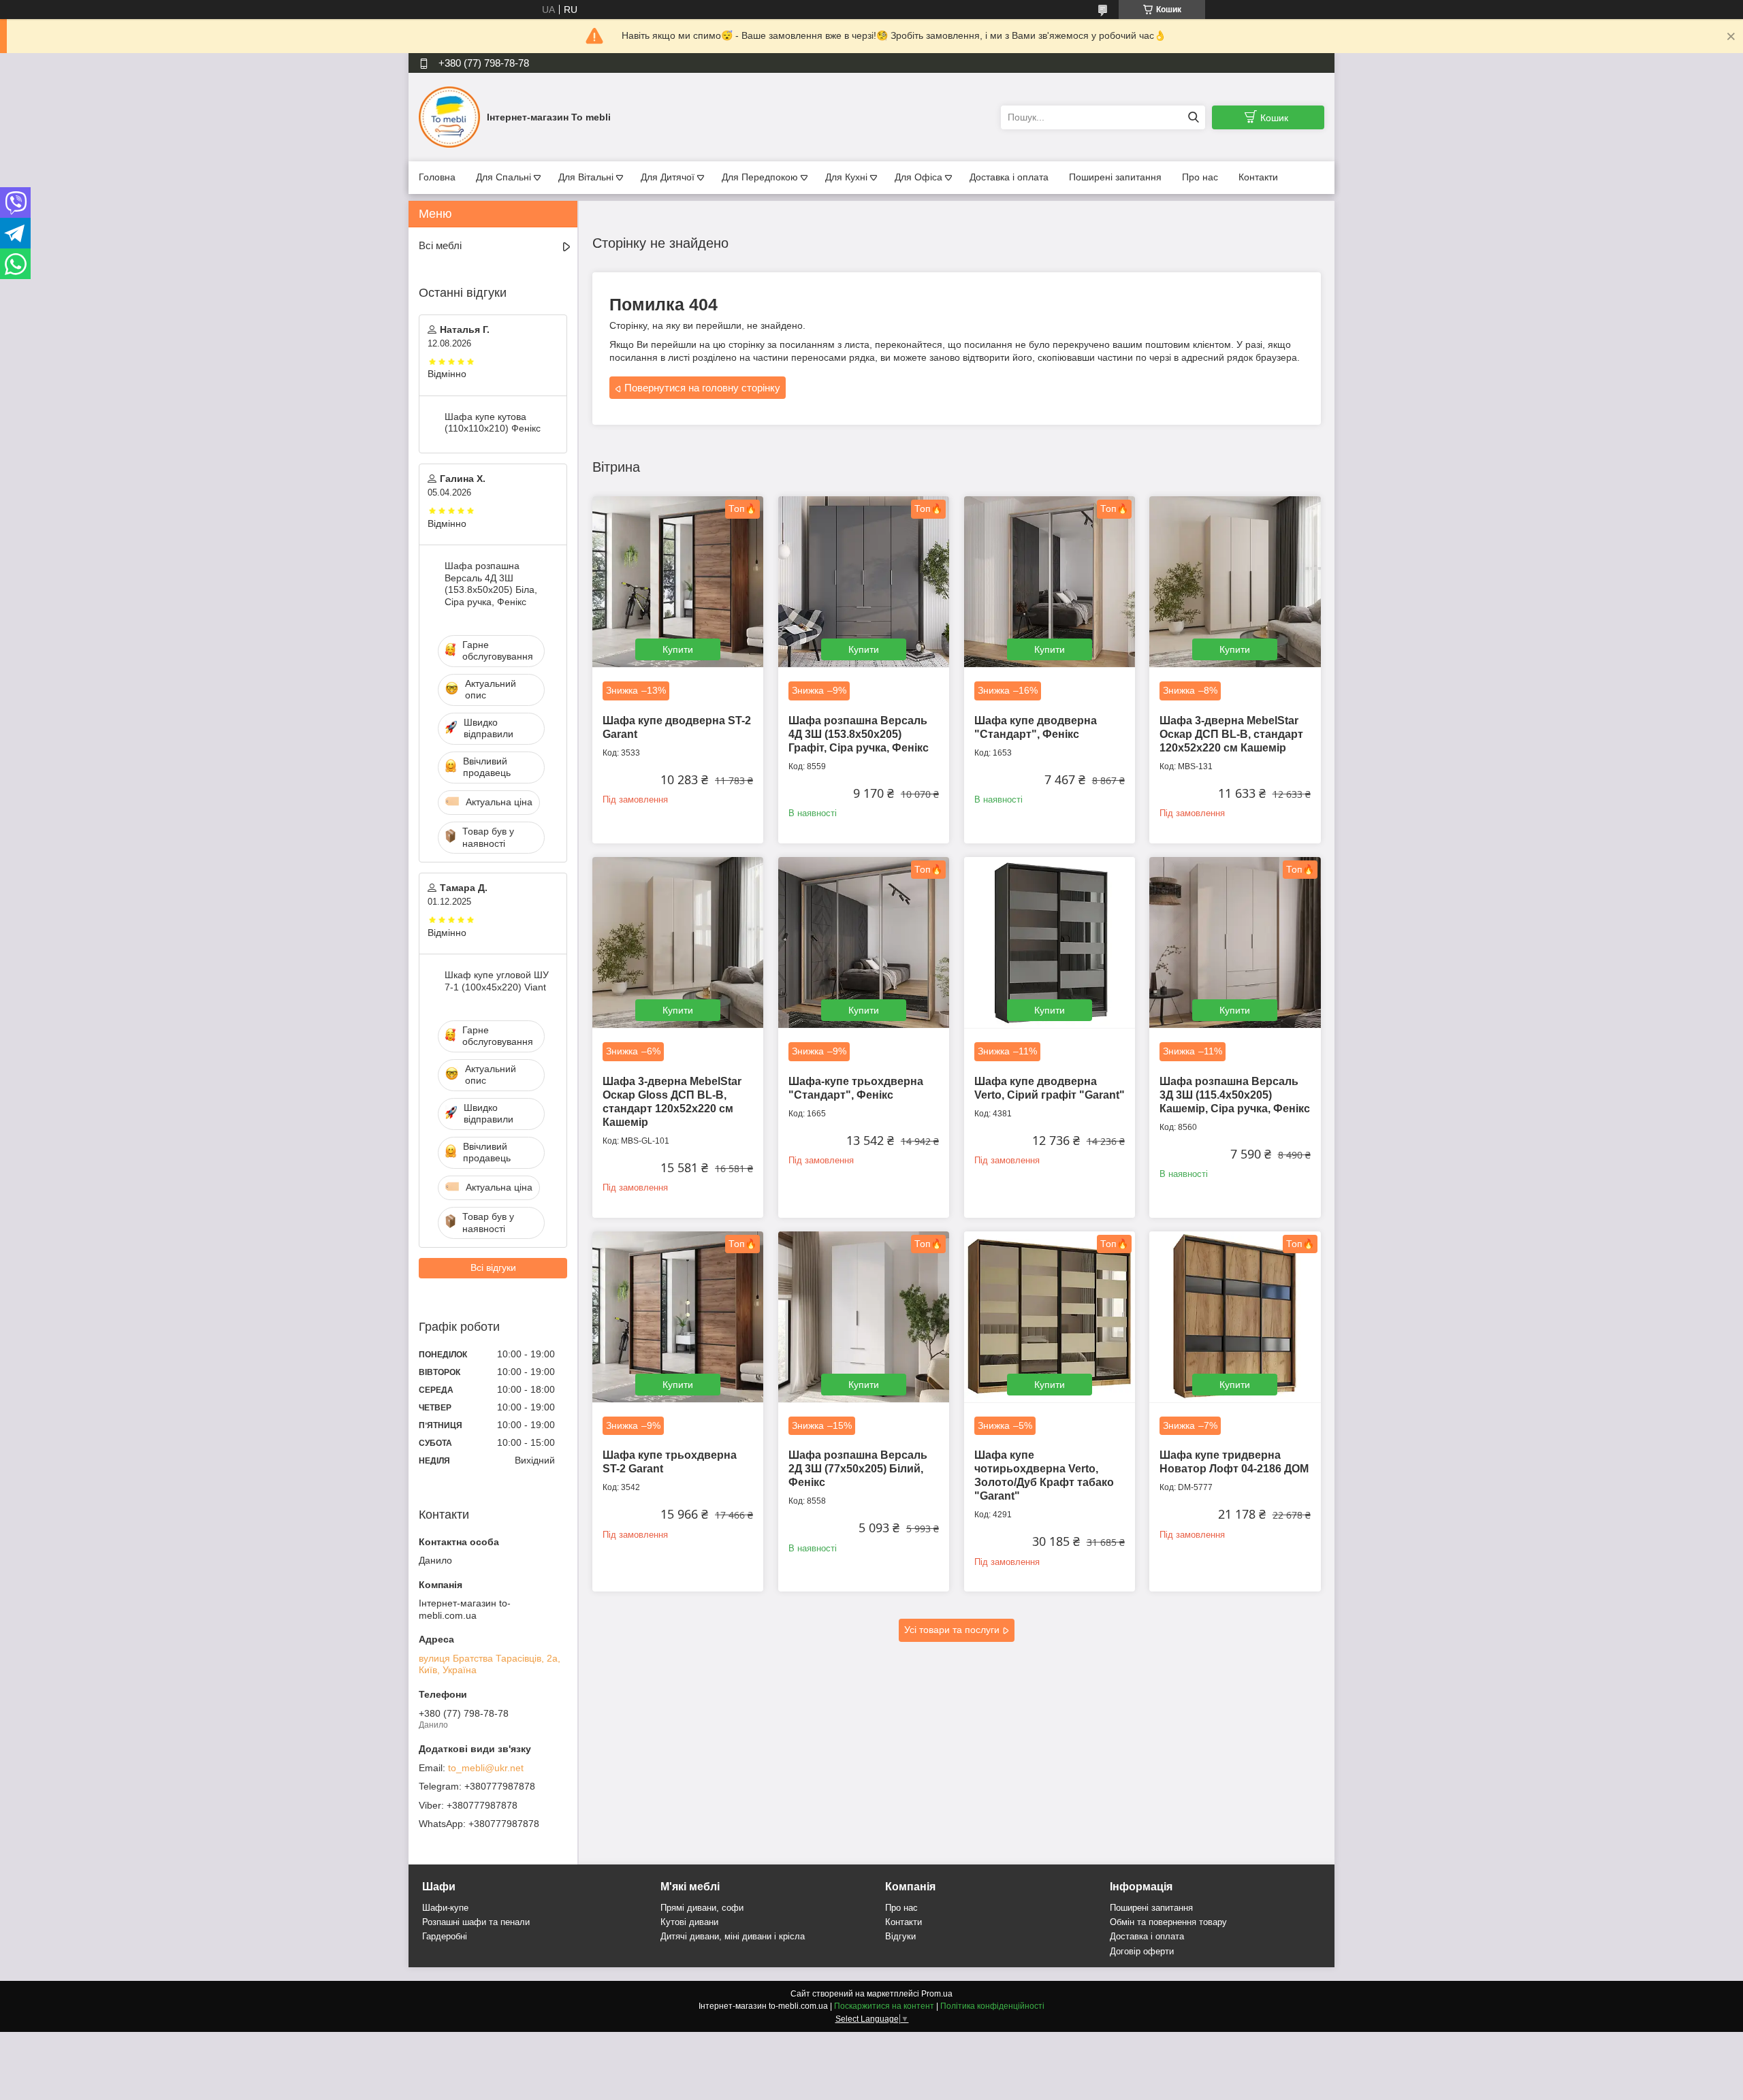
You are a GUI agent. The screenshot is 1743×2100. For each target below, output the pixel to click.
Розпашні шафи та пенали (476, 1922)
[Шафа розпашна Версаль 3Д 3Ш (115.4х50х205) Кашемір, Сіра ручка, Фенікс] (1235, 942)
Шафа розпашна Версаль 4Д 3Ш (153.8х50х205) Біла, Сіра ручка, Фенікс (491, 584)
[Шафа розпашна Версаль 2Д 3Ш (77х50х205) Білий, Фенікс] (864, 1317)
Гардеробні (445, 1936)
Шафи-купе (445, 1908)
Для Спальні (503, 177)
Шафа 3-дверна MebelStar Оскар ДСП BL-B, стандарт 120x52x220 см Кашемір (1231, 734)
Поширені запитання (1115, 177)
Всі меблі (440, 245)
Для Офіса (918, 177)
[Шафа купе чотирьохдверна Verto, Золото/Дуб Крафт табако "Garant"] (1050, 1317)
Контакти (1258, 177)
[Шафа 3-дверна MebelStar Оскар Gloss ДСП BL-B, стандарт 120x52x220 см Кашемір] (678, 942)
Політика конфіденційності (992, 2006)
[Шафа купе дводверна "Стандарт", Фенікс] (1050, 582)
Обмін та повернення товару (1168, 1922)
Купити (678, 649)
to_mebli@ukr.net (486, 1768)
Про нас (1200, 177)
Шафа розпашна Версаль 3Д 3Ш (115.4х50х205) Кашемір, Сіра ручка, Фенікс (1235, 1095)
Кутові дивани (689, 1922)
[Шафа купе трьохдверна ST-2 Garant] (678, 1317)
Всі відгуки (493, 1267)
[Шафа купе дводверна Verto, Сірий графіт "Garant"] (1050, 942)
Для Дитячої (668, 177)
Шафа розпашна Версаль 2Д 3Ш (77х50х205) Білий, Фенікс (858, 1469)
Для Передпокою (760, 177)
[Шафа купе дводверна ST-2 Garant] (678, 582)
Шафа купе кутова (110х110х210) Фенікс (493, 423)
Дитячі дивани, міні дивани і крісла (733, 1936)
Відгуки (900, 1936)
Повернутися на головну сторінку (702, 388)
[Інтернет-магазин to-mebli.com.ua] (449, 116)
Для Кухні (846, 177)
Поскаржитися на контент (884, 2006)
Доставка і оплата (1009, 177)
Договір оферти (1142, 1951)
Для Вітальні (586, 177)
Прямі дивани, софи (702, 1908)
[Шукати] (1193, 117)
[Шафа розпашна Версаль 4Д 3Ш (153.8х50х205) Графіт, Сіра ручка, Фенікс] (864, 582)
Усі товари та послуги (952, 1630)
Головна (437, 177)
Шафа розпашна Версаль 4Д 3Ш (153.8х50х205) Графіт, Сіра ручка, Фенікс (859, 734)
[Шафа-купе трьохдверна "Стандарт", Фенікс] (864, 942)
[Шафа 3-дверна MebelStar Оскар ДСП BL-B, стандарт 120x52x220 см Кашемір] (1235, 582)
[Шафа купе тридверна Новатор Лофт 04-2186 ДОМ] (1235, 1317)
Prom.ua (937, 1994)
